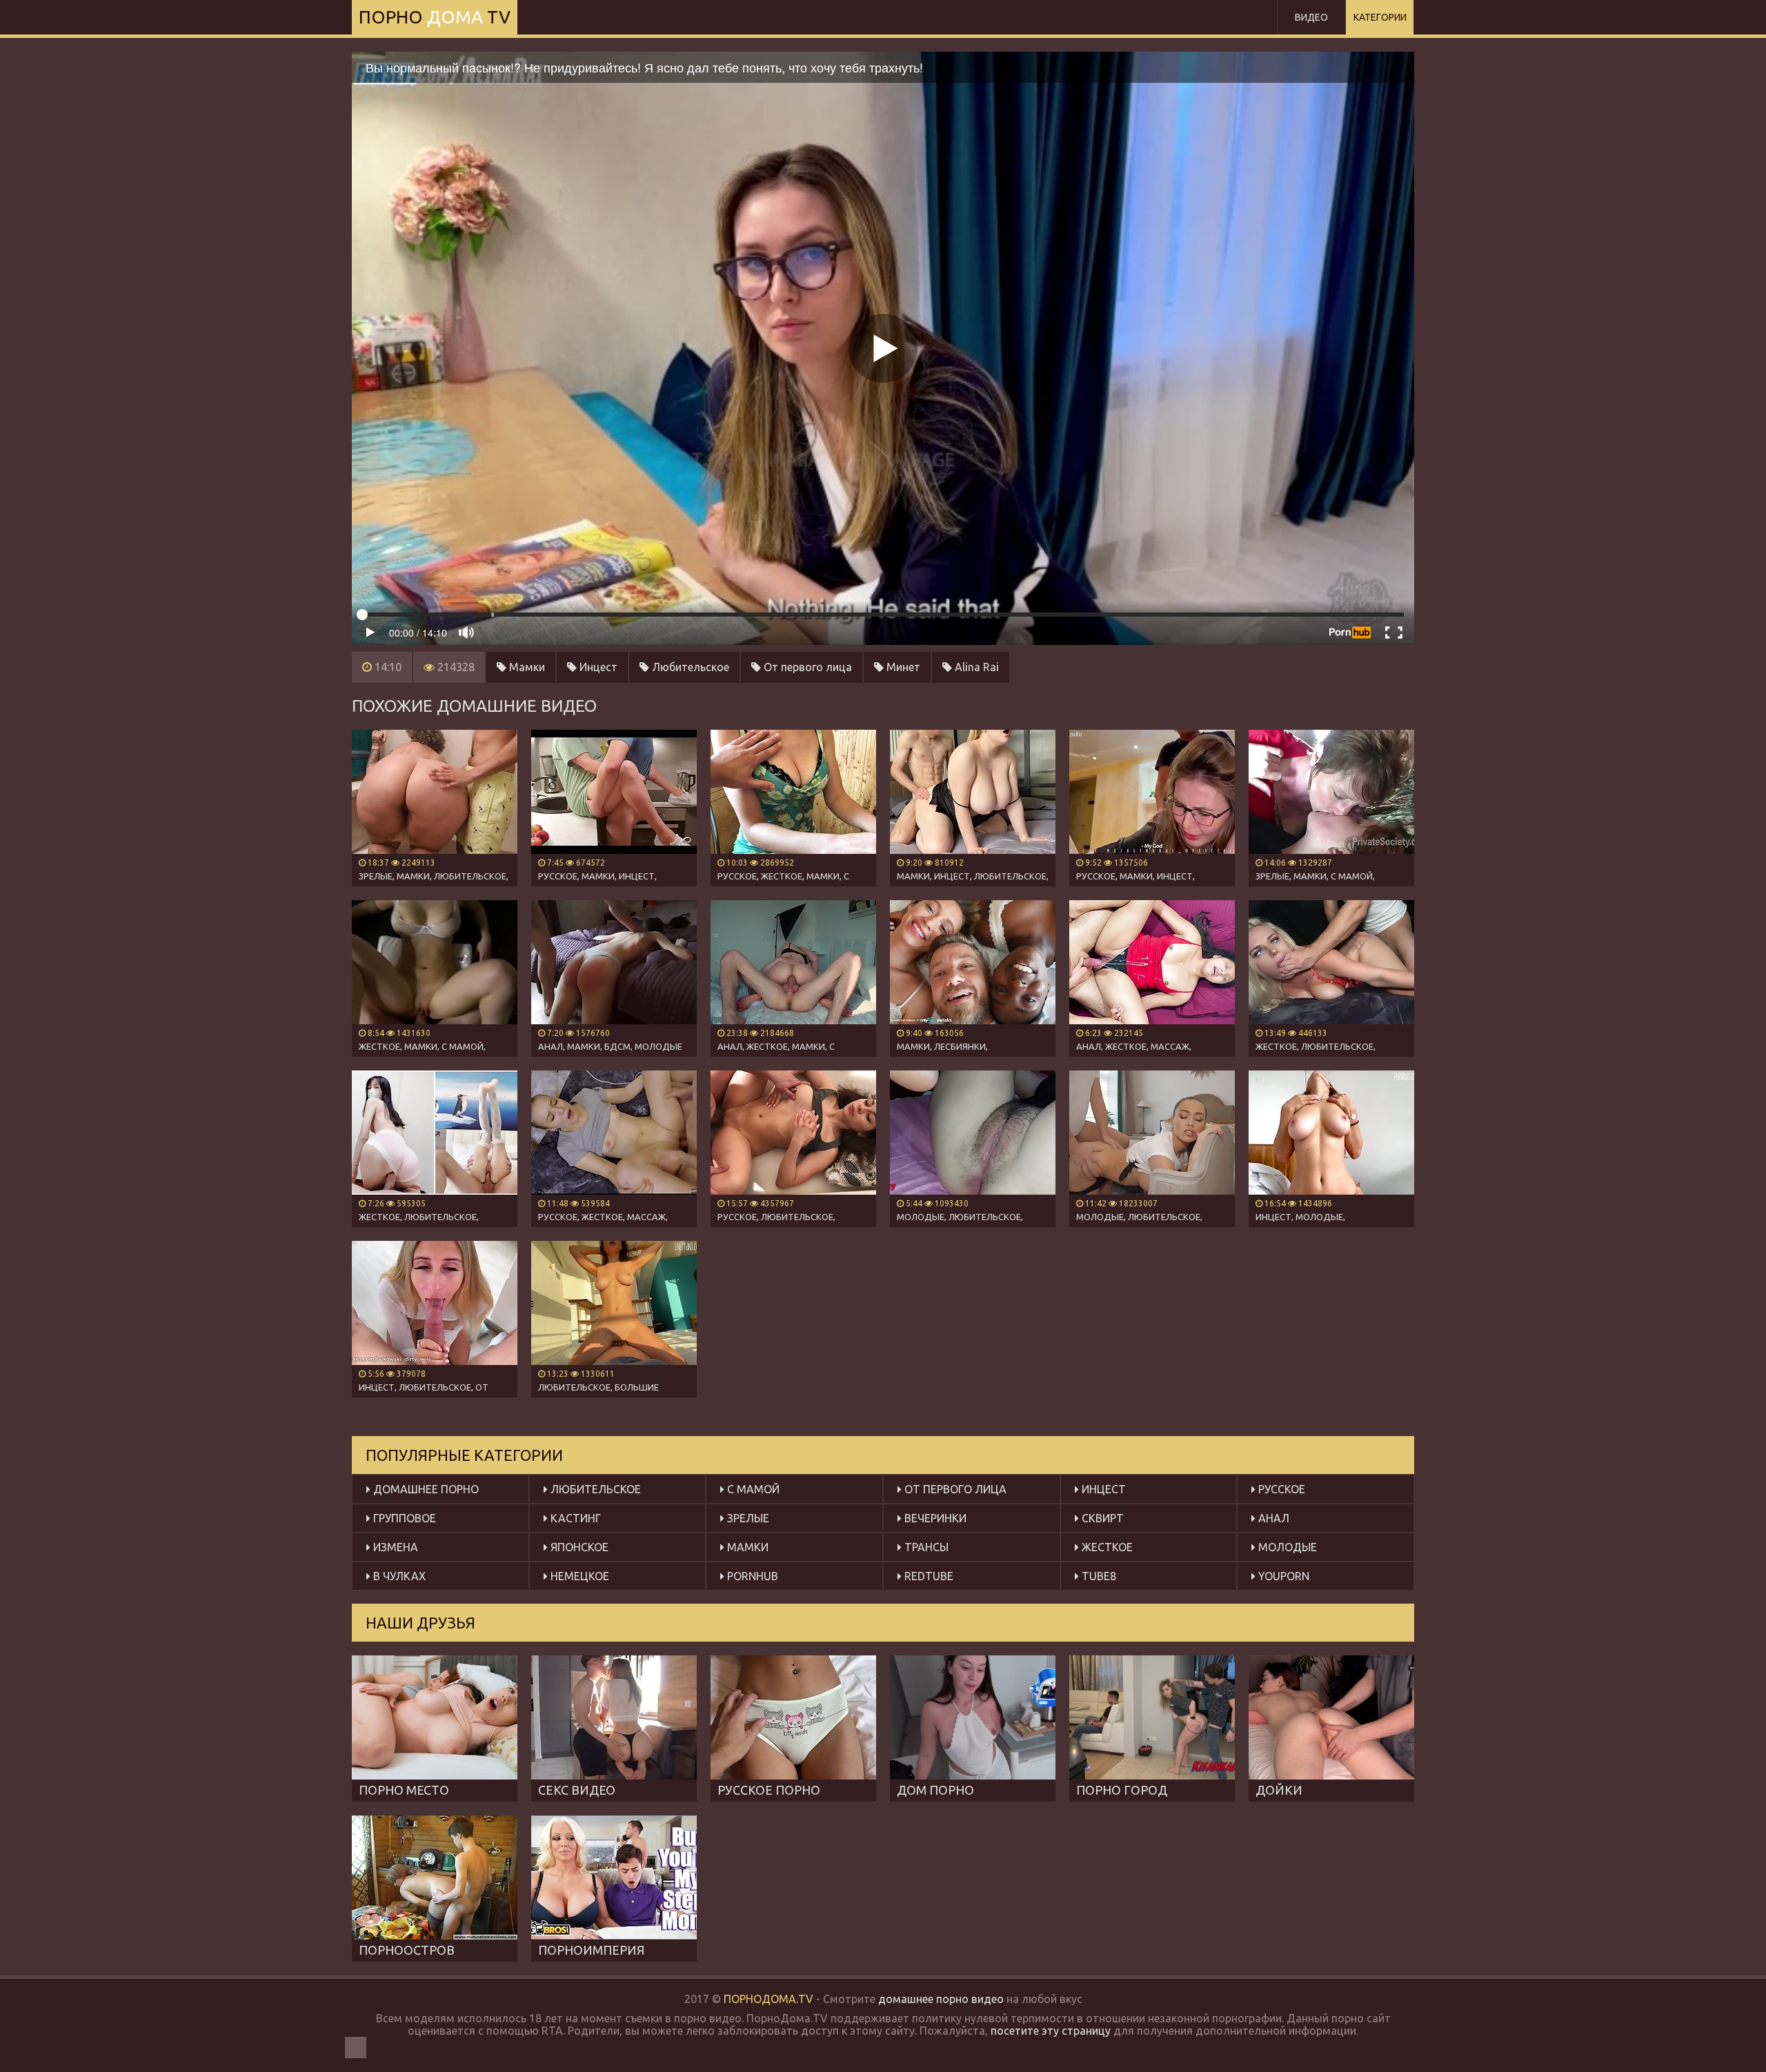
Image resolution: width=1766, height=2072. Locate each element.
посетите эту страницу (1051, 2031)
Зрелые (747, 1518)
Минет (902, 667)
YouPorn (1282, 1576)
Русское (1280, 1489)
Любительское (689, 667)
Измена (394, 1547)
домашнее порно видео (941, 1999)
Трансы (925, 1547)
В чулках (398, 1576)
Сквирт (1101, 1518)
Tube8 (1098, 1576)
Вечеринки (934, 1518)
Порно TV (435, 17)
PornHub (751, 1576)
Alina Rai (975, 667)
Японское (578, 1547)
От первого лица (806, 667)
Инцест (597, 667)
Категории (1380, 17)
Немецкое (578, 1576)
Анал (1272, 1518)
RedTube (927, 1576)
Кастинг (574, 1518)
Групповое (403, 1518)
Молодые (1286, 1547)
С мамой (752, 1489)
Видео (1311, 17)
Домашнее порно (425, 1489)
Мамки (526, 667)
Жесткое (1106, 1547)
